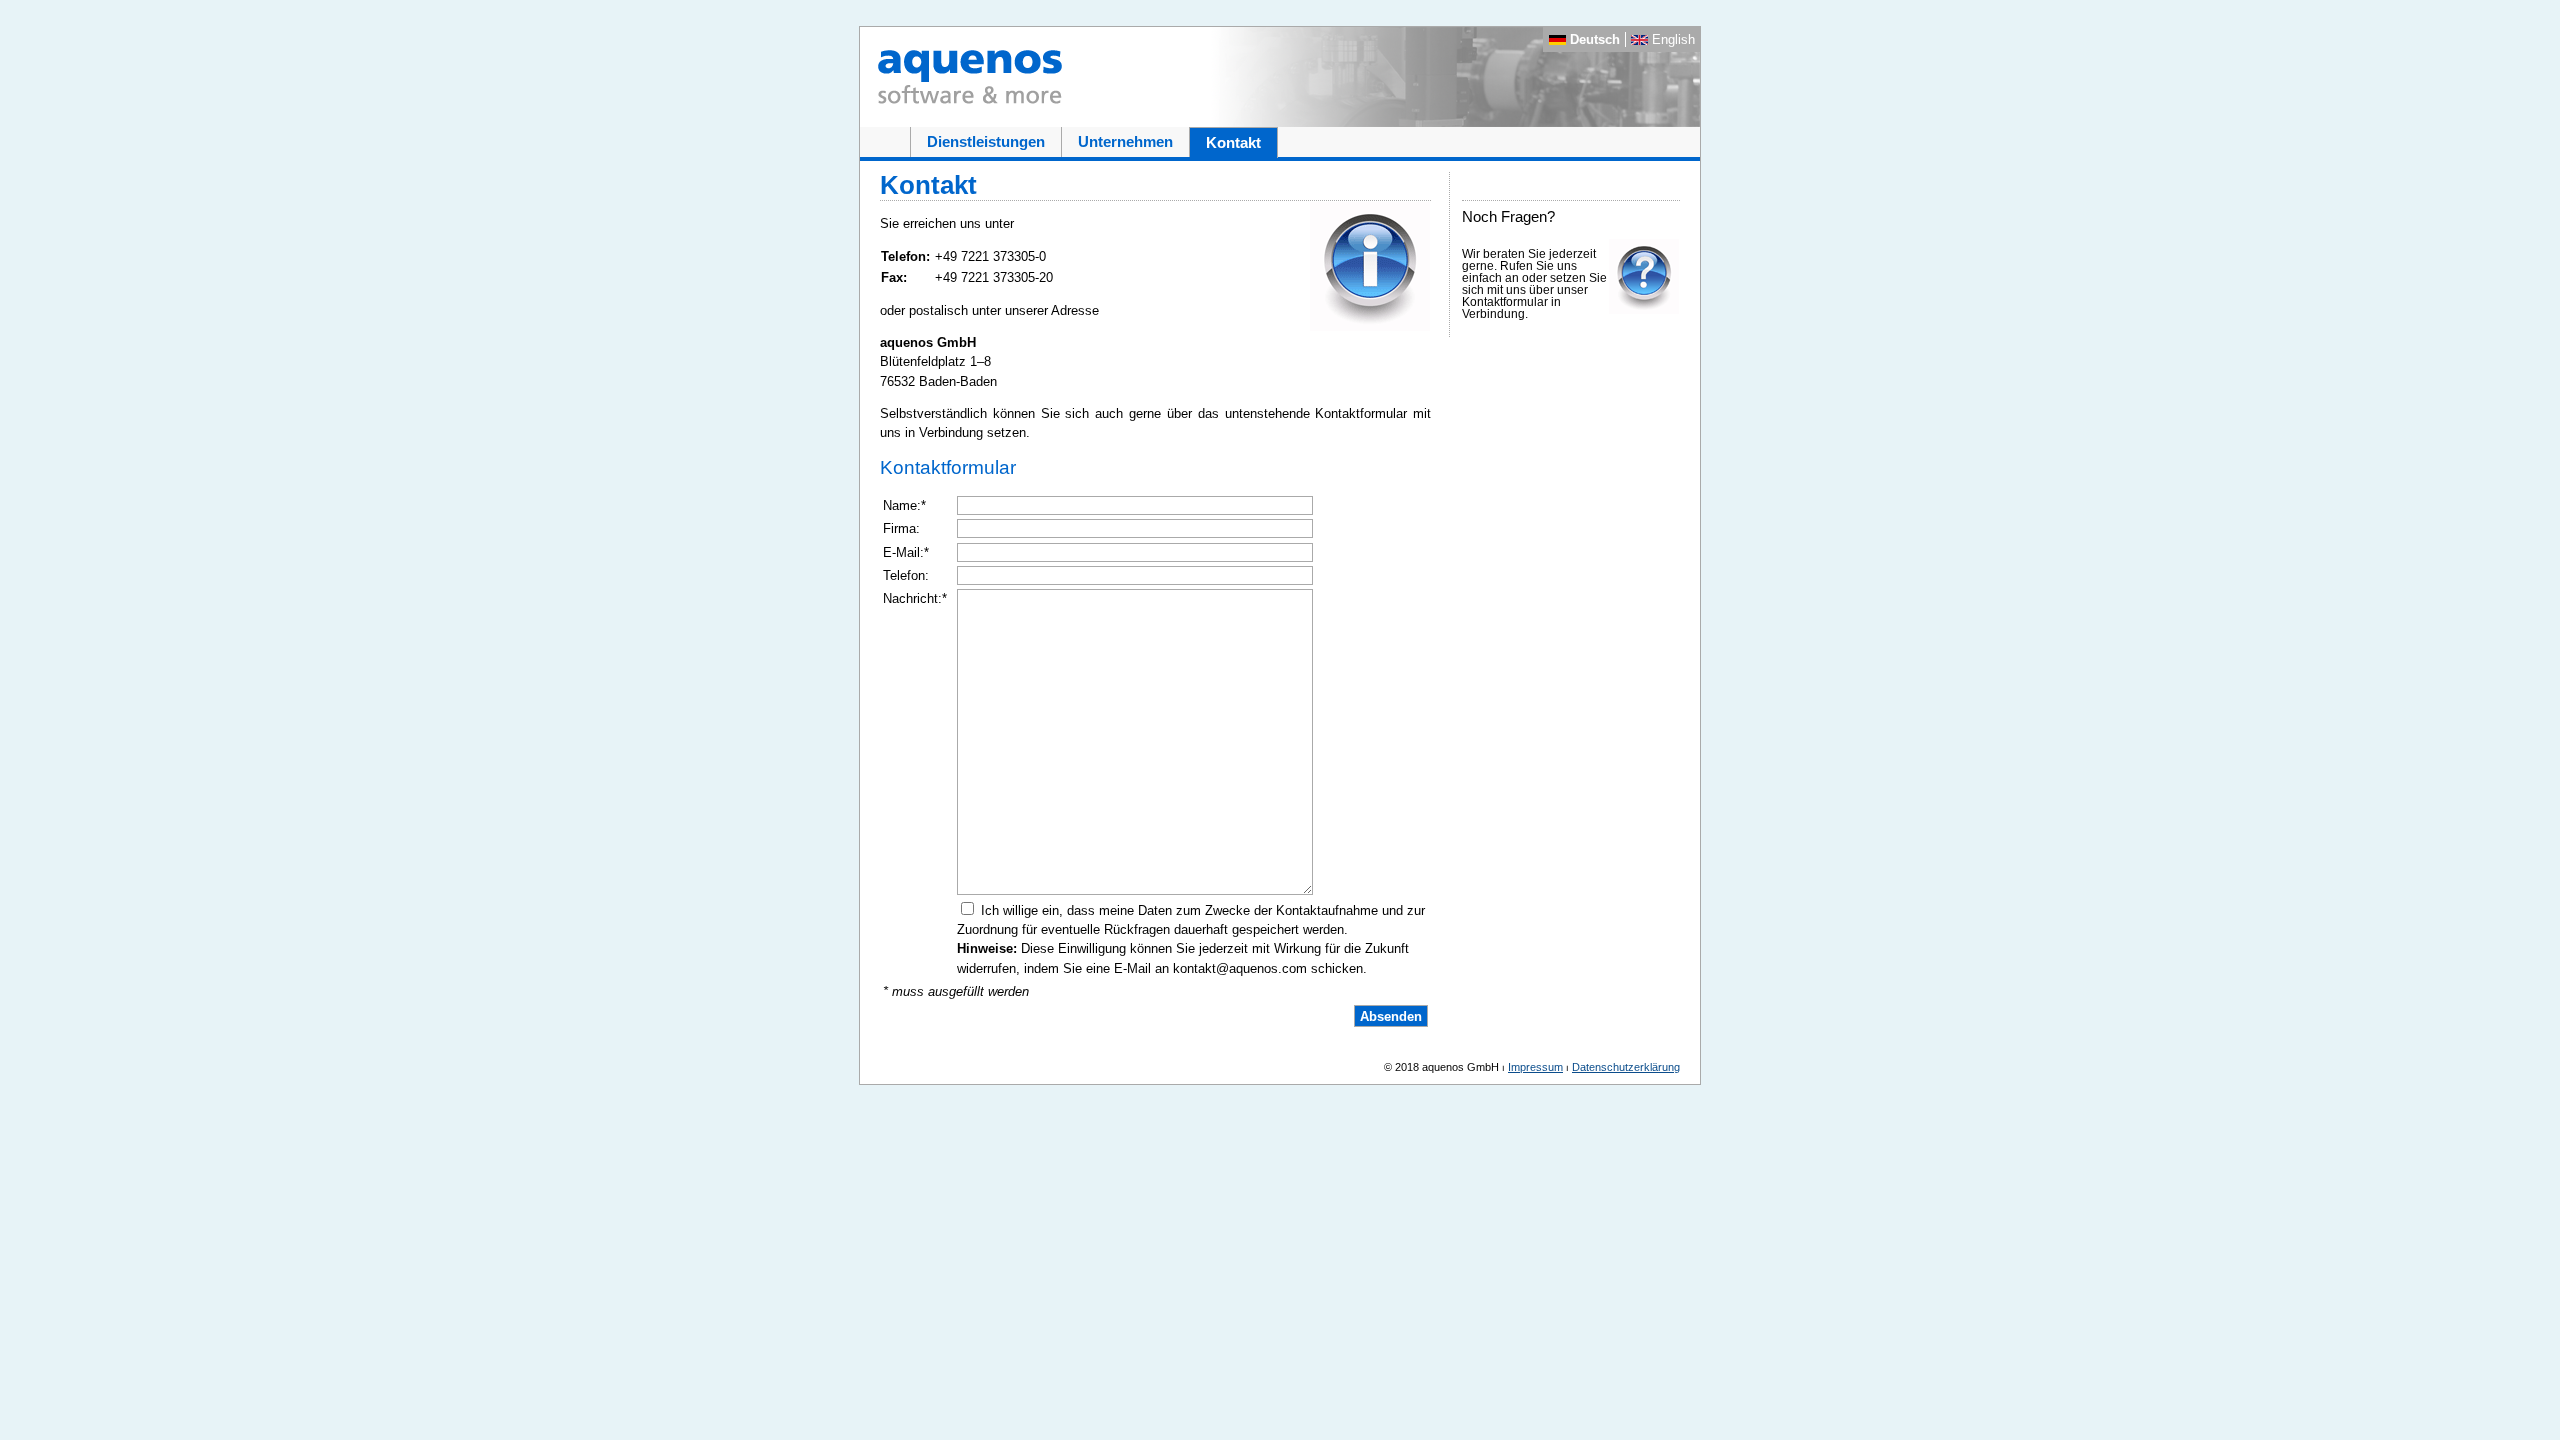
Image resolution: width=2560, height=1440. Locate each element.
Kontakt (1233, 142)
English (1671, 39)
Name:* (904, 505)
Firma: (901, 528)
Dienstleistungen (986, 141)
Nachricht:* (915, 598)
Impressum (1535, 1067)
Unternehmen (1125, 141)
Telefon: (906, 575)
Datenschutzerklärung (1626, 1067)
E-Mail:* (906, 552)
